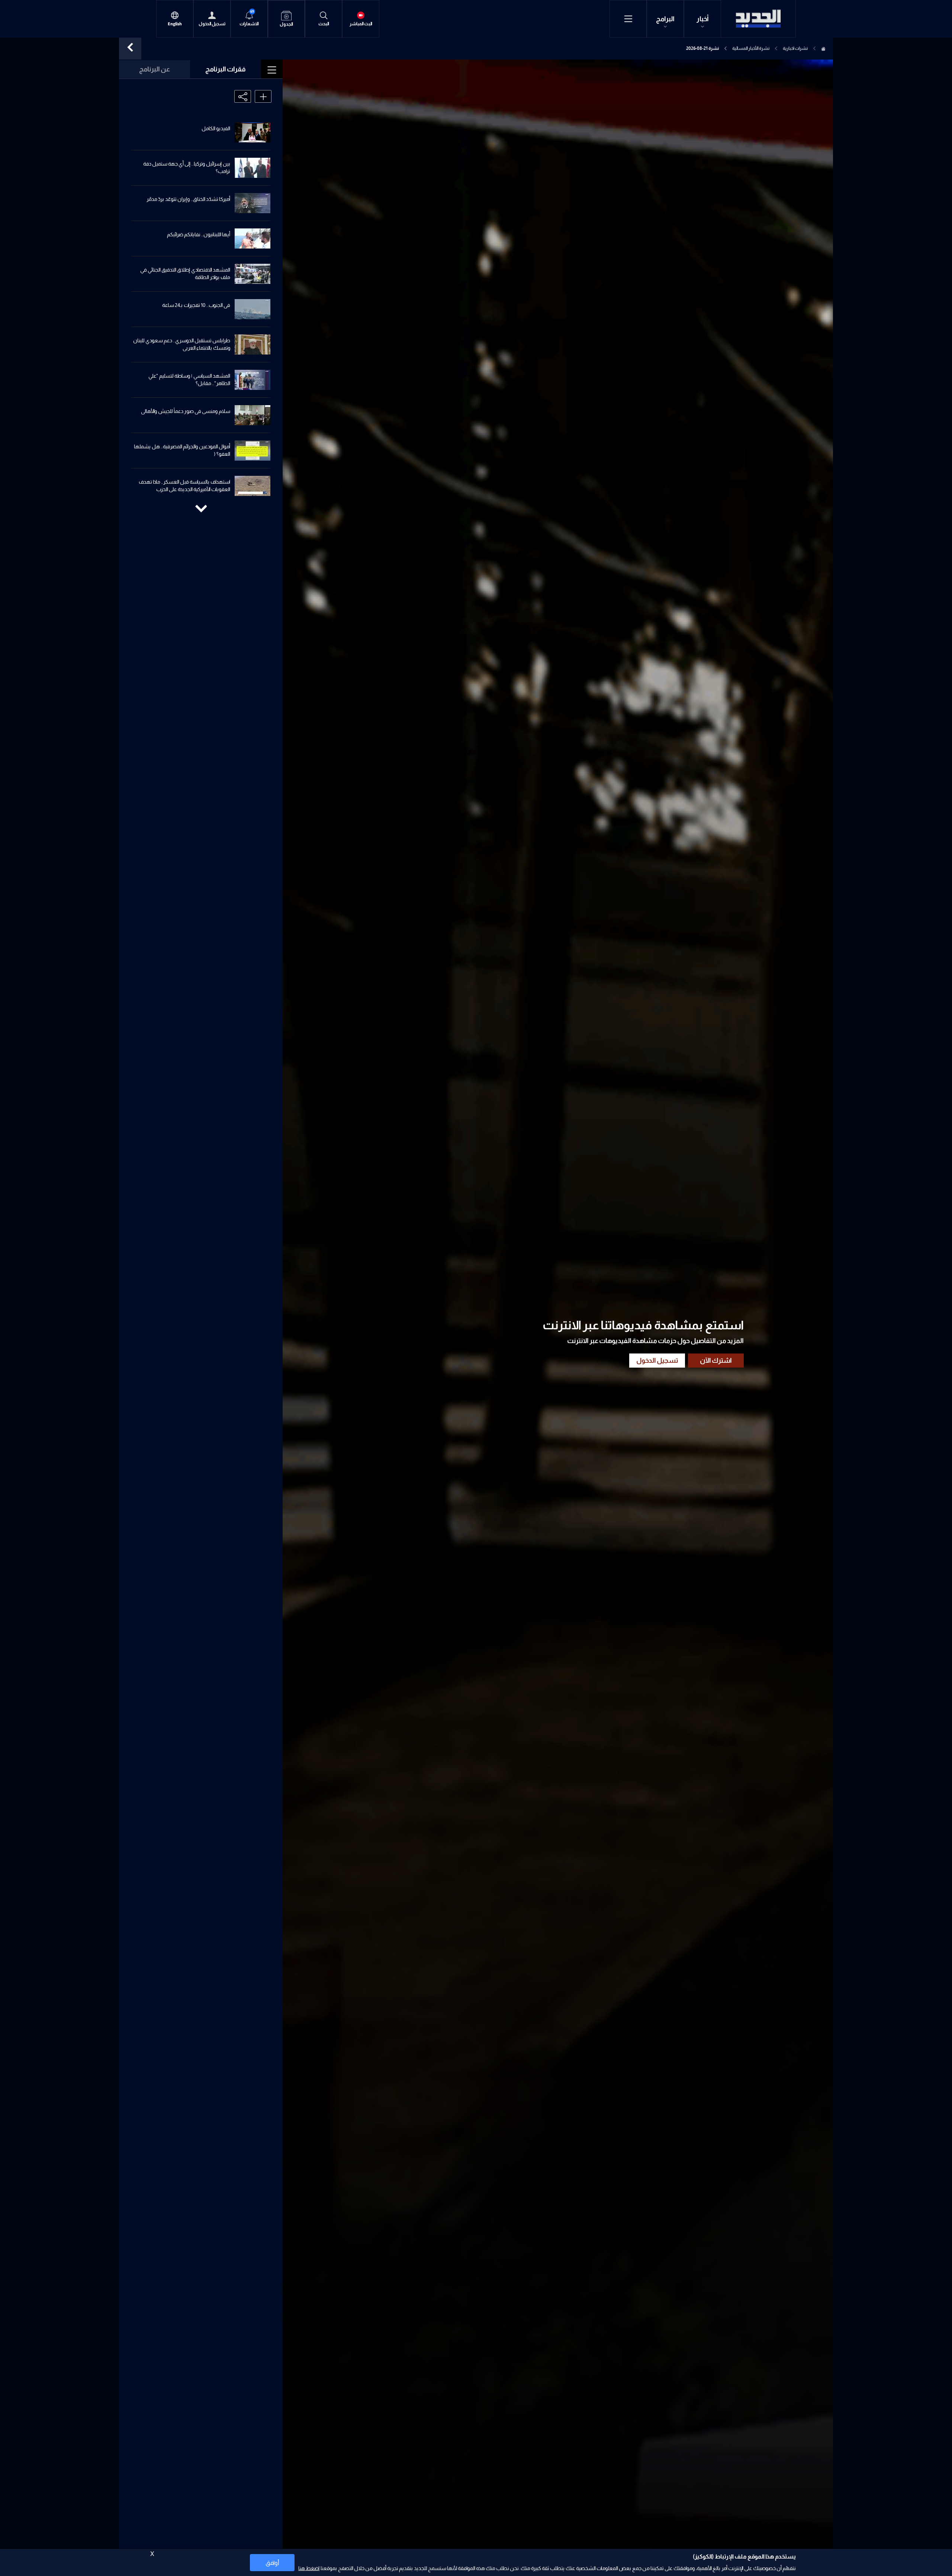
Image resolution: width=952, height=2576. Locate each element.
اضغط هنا (309, 2568)
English (175, 24)
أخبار (703, 19)
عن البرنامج (155, 69)
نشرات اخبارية (795, 48)
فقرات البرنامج (226, 69)
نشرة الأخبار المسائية (751, 48)
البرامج (665, 19)
